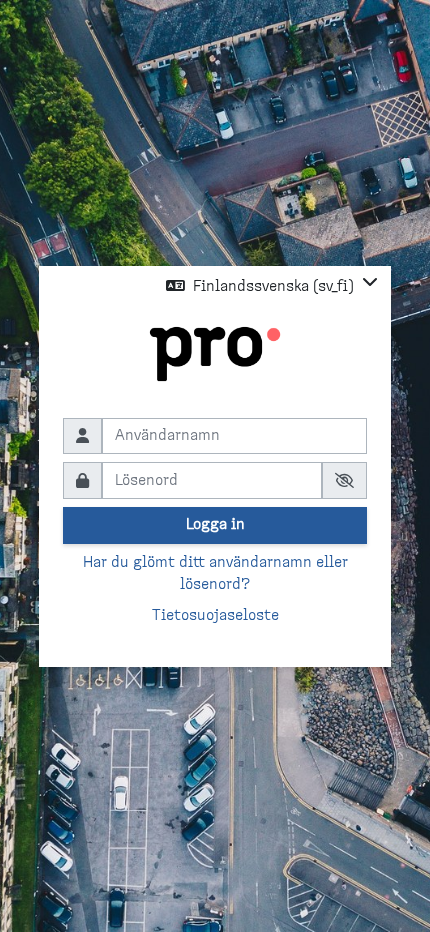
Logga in (215, 524)
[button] (272, 286)
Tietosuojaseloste (215, 615)
